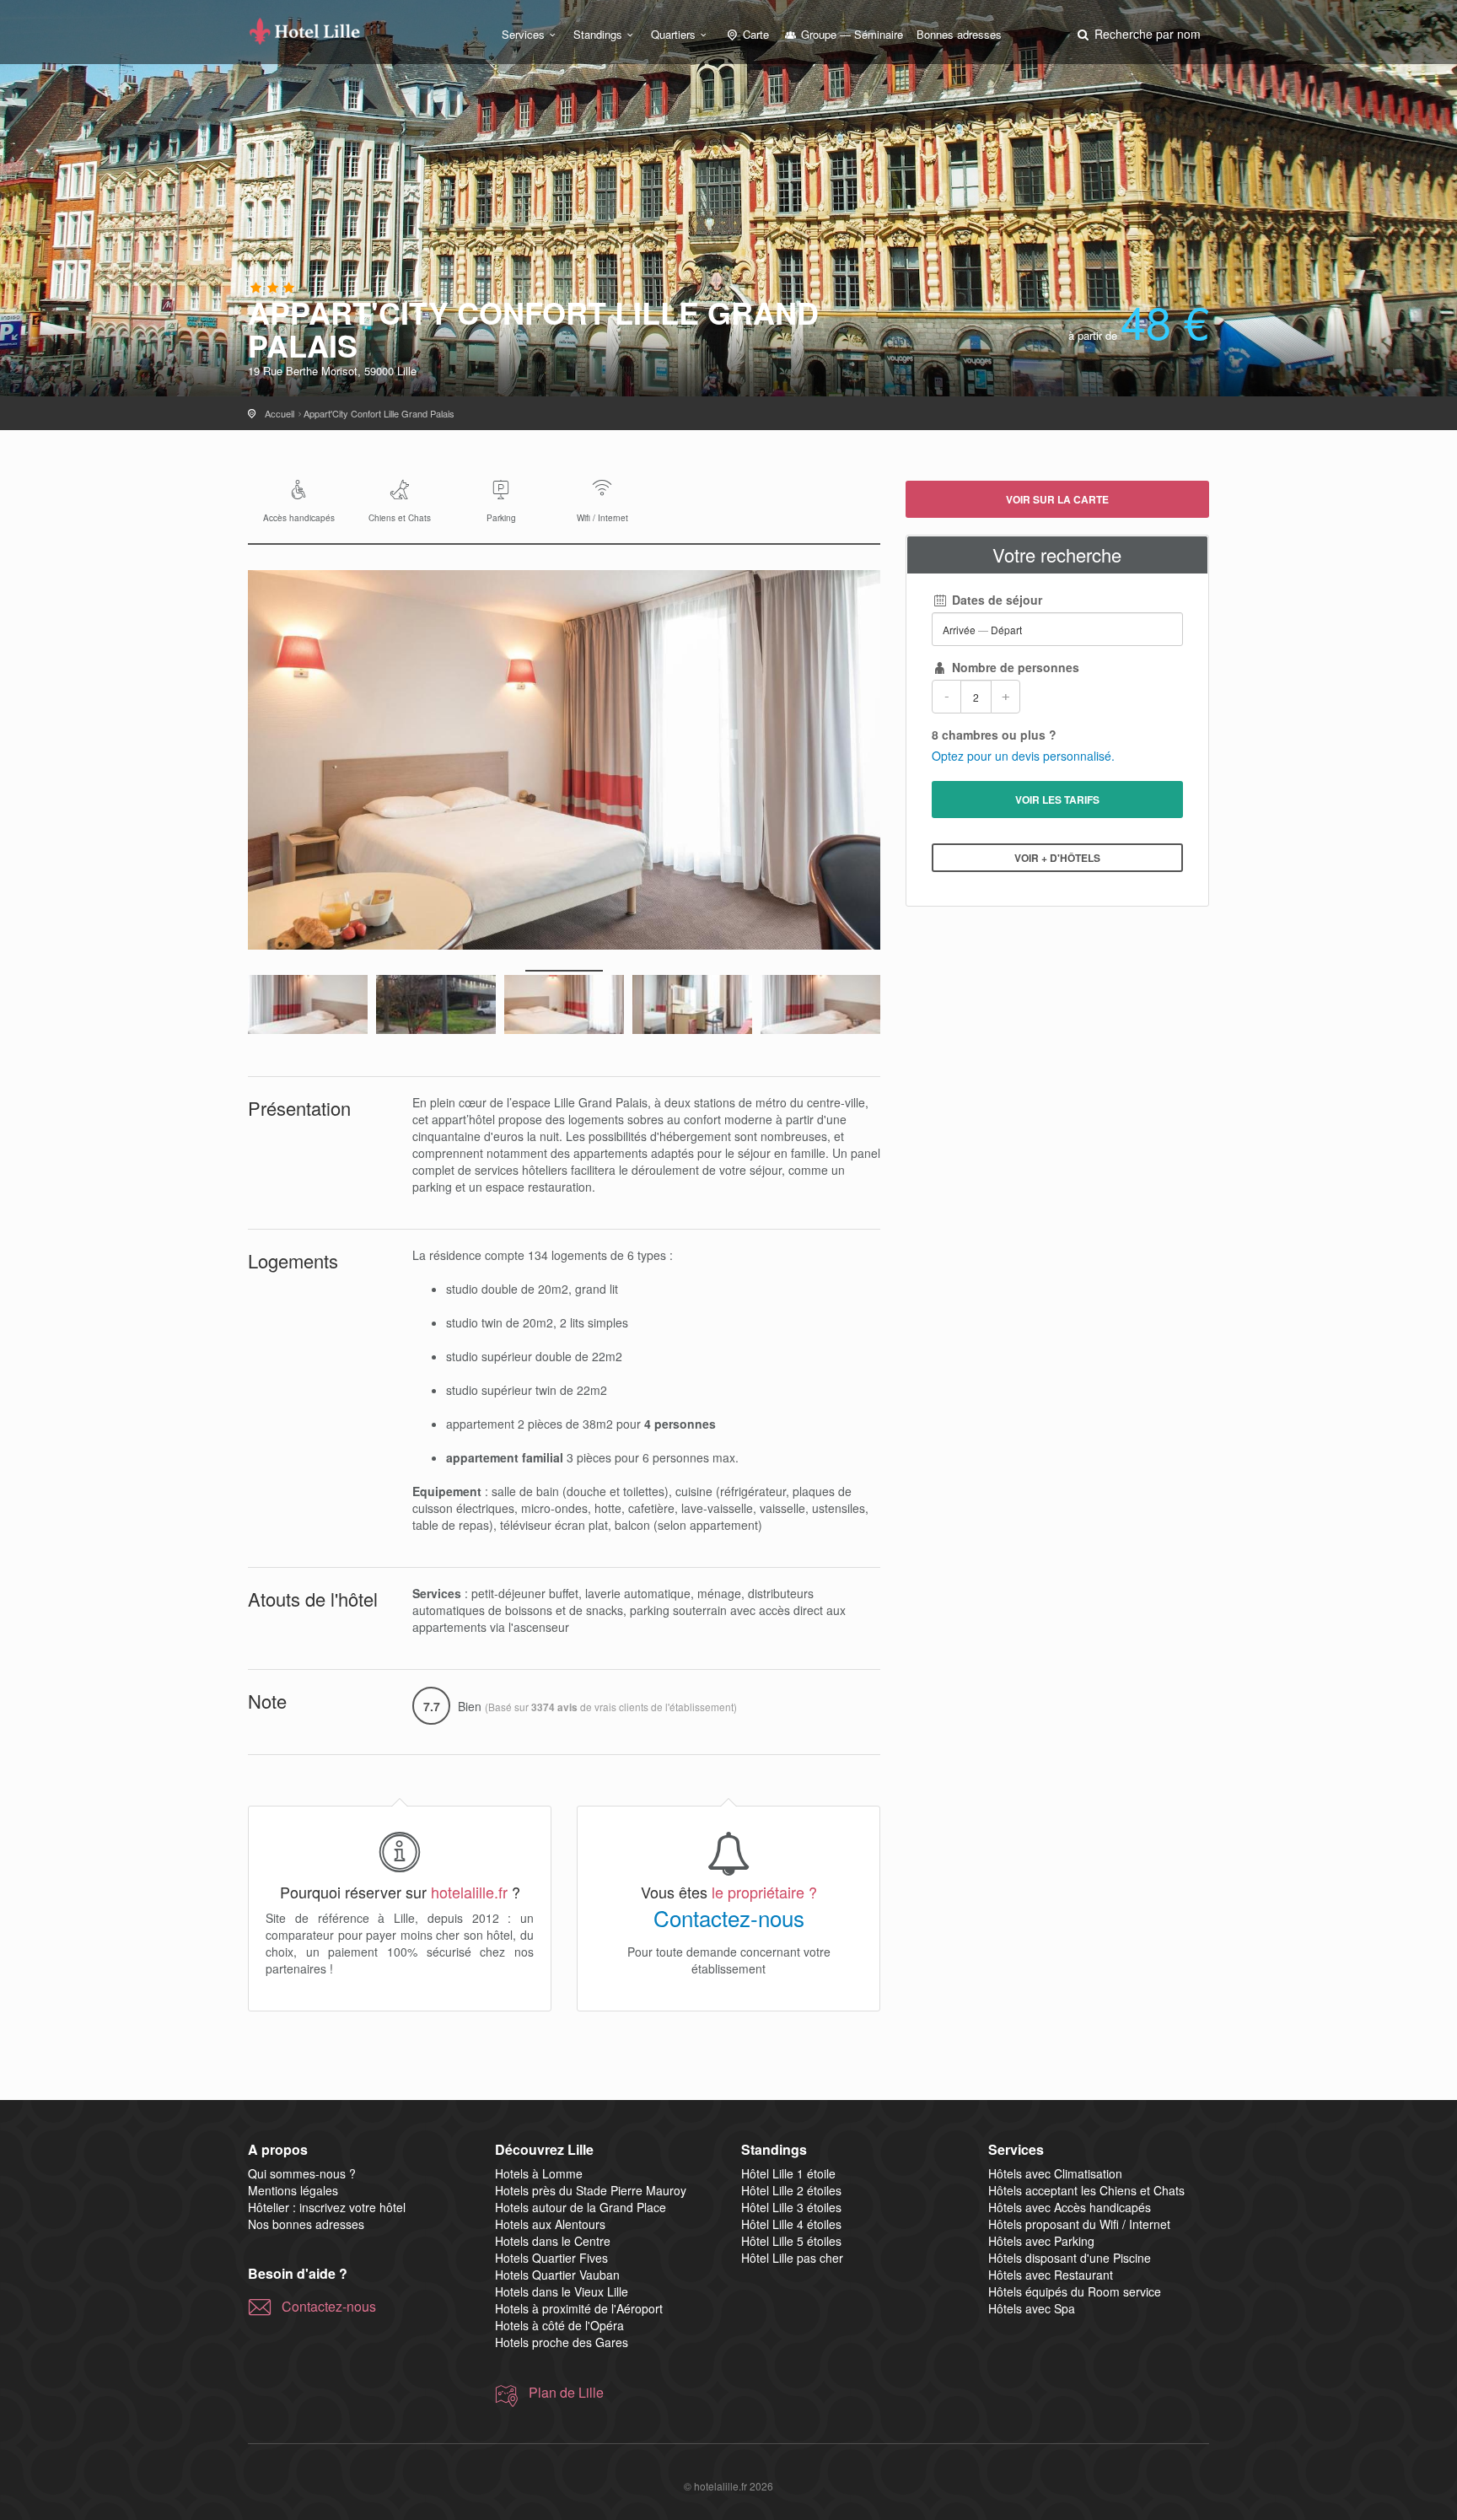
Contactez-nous (729, 1918)
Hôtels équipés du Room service (1075, 2291)
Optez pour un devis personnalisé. (1023, 756)
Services (523, 34)
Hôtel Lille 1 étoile (788, 2173)
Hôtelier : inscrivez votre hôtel (327, 2207)
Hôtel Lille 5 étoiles (791, 2241)
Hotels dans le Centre (553, 2241)
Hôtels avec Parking (1041, 2241)
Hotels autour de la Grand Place (581, 2207)
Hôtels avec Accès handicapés (1070, 2207)
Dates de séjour (995, 600)
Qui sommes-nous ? (302, 2173)
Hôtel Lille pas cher (792, 2258)
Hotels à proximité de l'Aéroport (579, 2308)
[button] (1137, 34)
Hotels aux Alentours (550, 2224)
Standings (598, 34)
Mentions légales (293, 2190)
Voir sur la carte (1057, 499)
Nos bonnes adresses (306, 2224)
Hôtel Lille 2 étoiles (791, 2190)
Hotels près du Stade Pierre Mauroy (591, 2190)
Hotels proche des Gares (562, 2342)
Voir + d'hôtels (1057, 858)
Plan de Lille (566, 2393)
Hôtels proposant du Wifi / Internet (1079, 2224)
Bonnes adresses (959, 34)
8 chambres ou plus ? (994, 735)
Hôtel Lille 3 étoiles (791, 2207)
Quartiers (673, 34)
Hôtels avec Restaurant (1051, 2275)
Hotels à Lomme (539, 2173)
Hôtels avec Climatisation (1055, 2173)
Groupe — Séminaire (850, 34)
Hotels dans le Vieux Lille (562, 2291)
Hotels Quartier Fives (551, 2258)
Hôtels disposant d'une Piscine (1070, 2258)
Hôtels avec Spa (1032, 2308)
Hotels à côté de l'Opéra (559, 2325)
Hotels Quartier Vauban (557, 2275)
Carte (754, 34)
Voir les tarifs (1057, 800)
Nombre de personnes (1014, 667)
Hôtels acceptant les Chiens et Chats (1086, 2190)
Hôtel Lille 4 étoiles (791, 2224)
